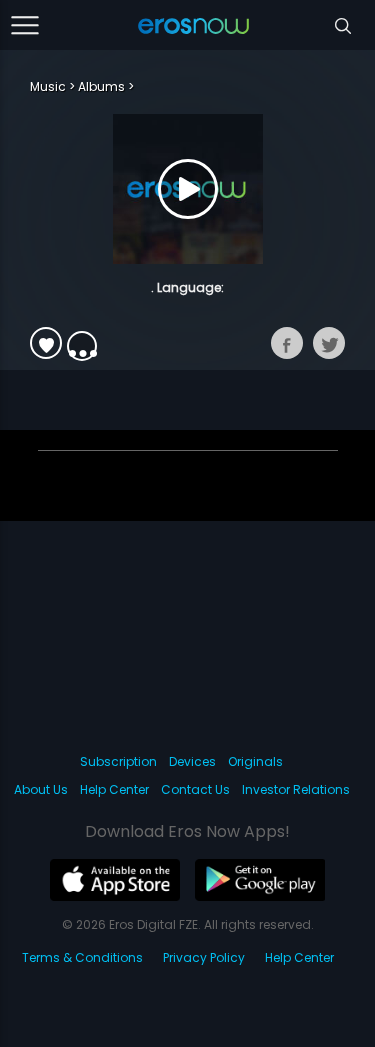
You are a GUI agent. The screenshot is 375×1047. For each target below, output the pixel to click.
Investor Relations (296, 789)
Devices (192, 761)
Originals (255, 761)
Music (48, 86)
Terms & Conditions (82, 957)
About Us (41, 789)
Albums (101, 86)
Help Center (114, 789)
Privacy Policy (204, 957)
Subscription (118, 761)
